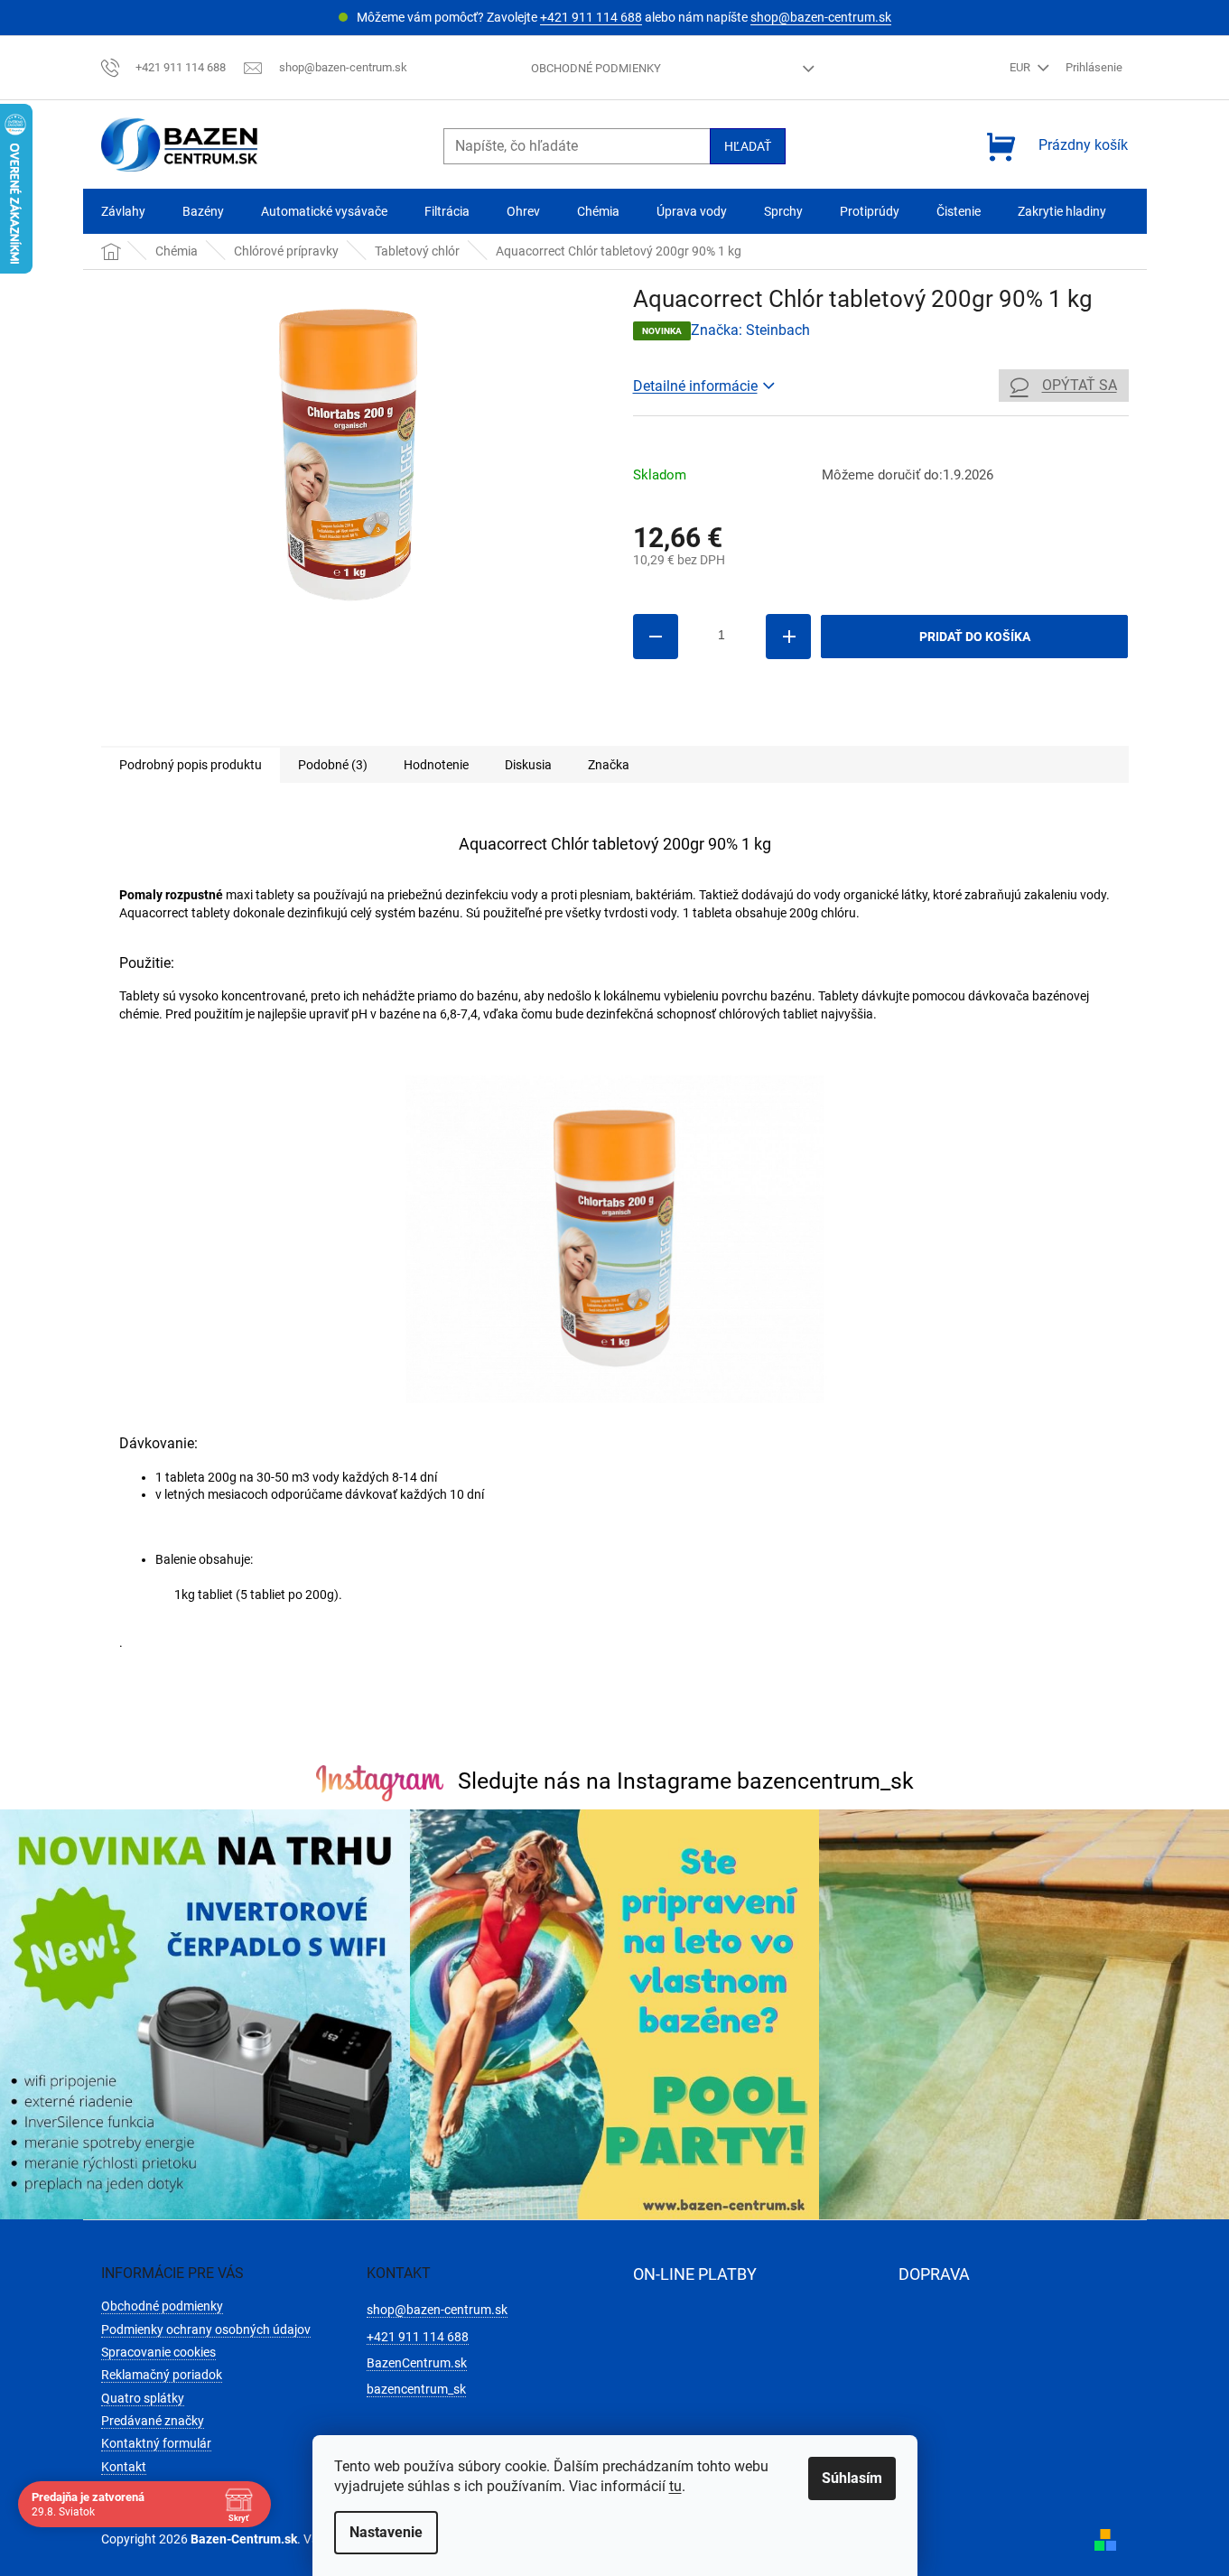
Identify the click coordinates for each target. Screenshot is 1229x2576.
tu (675, 2486)
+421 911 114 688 (591, 17)
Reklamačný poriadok (162, 2375)
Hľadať (748, 146)
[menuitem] (123, 212)
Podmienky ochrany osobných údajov (206, 2330)
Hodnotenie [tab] (436, 765)
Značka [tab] (609, 765)
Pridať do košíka (975, 637)
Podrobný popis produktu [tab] (191, 765)
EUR (1021, 67)
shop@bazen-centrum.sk (821, 17)
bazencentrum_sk (416, 2389)
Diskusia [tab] (528, 765)
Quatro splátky (143, 2398)
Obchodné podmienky (596, 68)
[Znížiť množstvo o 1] (656, 637)
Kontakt (124, 2467)
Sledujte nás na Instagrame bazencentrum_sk (686, 1781)
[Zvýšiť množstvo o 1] (788, 637)
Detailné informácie (695, 386)
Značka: (750, 330)
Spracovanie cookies (158, 2352)
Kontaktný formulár (156, 2443)
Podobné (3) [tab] (333, 765)
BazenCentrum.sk (417, 2363)
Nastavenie (386, 2532)
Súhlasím (852, 2478)
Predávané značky (153, 2421)
